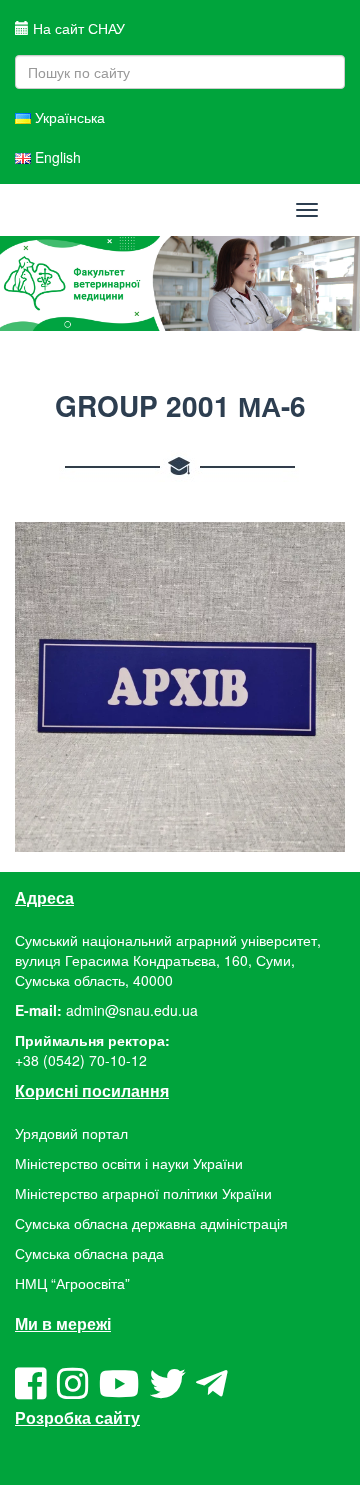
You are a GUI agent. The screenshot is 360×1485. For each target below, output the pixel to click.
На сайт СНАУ (77, 28)
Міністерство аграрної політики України (143, 1193)
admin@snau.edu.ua (132, 1010)
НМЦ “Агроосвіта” (72, 1283)
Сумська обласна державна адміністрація (151, 1223)
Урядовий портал (71, 1133)
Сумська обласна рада (89, 1253)
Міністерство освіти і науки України (129, 1163)
